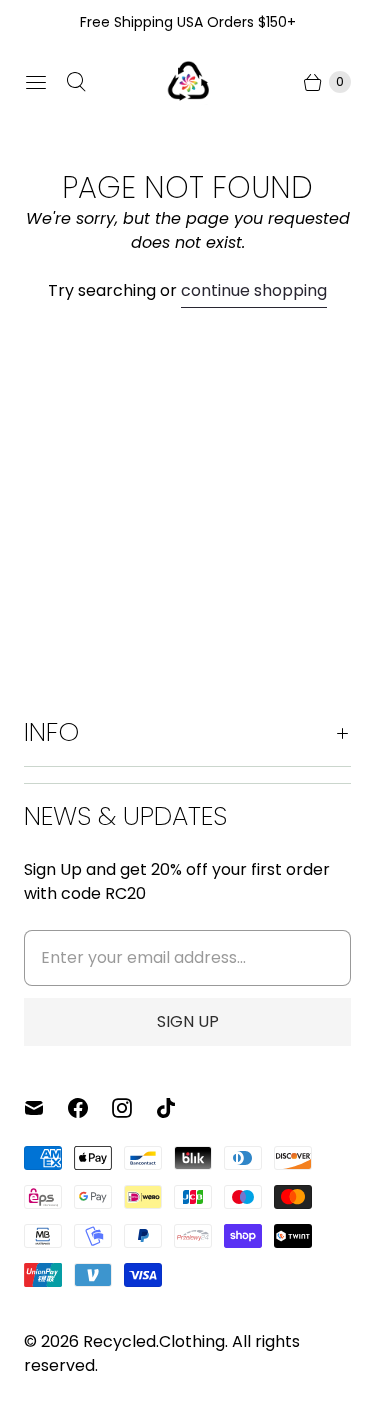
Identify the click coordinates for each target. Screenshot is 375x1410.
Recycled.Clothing (154, 1341)
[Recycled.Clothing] (188, 82)
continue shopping (254, 290)
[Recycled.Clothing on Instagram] (134, 1108)
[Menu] (36, 82)
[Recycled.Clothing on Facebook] (90, 1108)
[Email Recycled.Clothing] (46, 1108)
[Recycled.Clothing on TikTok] (178, 1108)
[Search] (76, 82)
